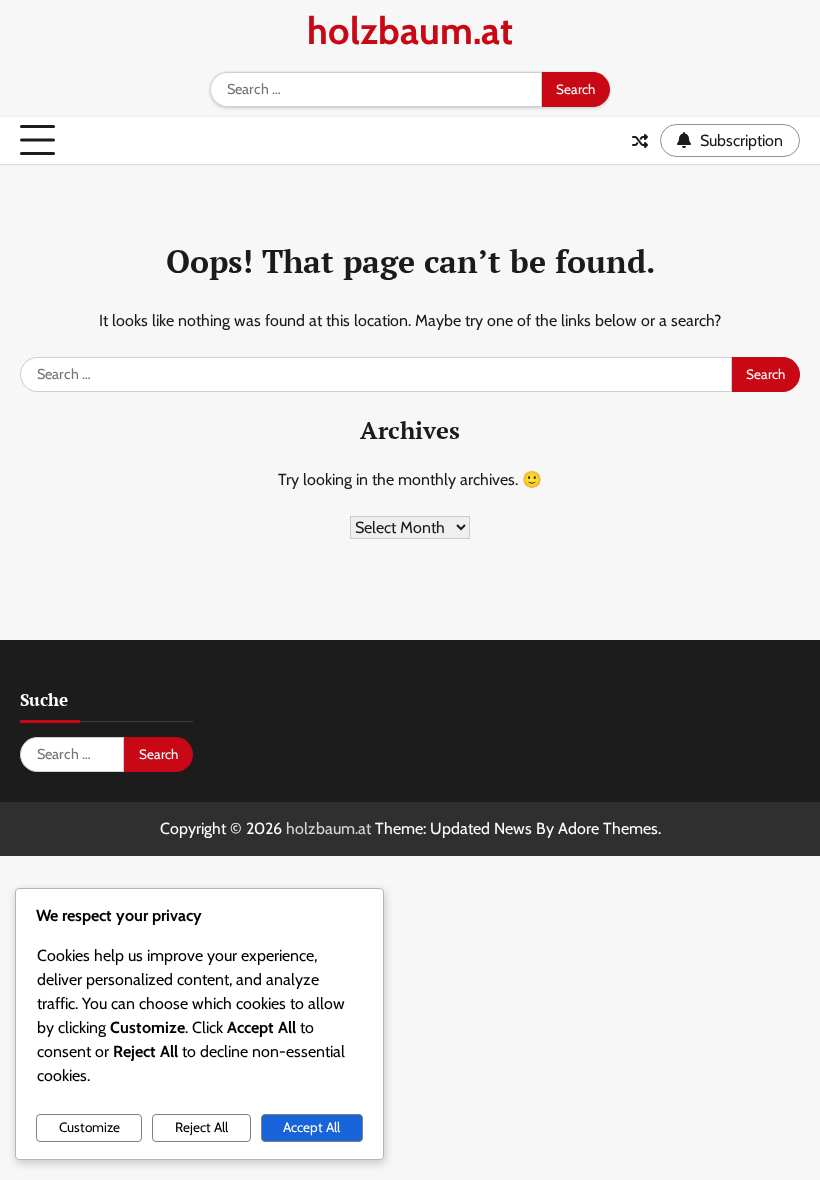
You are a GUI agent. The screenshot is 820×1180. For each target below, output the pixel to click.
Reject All (201, 1127)
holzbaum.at (410, 30)
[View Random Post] (640, 141)
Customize (89, 1127)
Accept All (311, 1127)
